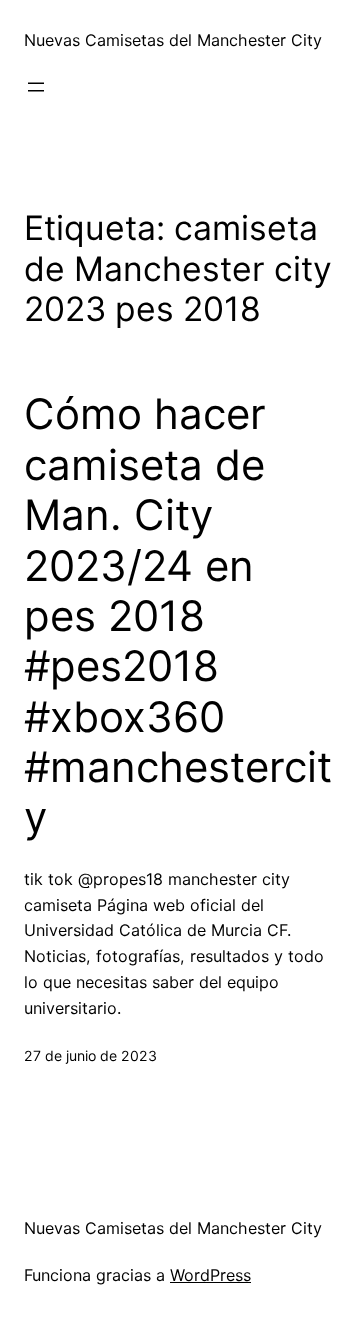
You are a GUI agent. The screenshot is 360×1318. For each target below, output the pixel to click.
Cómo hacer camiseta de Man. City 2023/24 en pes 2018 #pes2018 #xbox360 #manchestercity (178, 615)
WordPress (210, 1275)
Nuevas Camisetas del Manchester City (173, 40)
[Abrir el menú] (36, 87)
